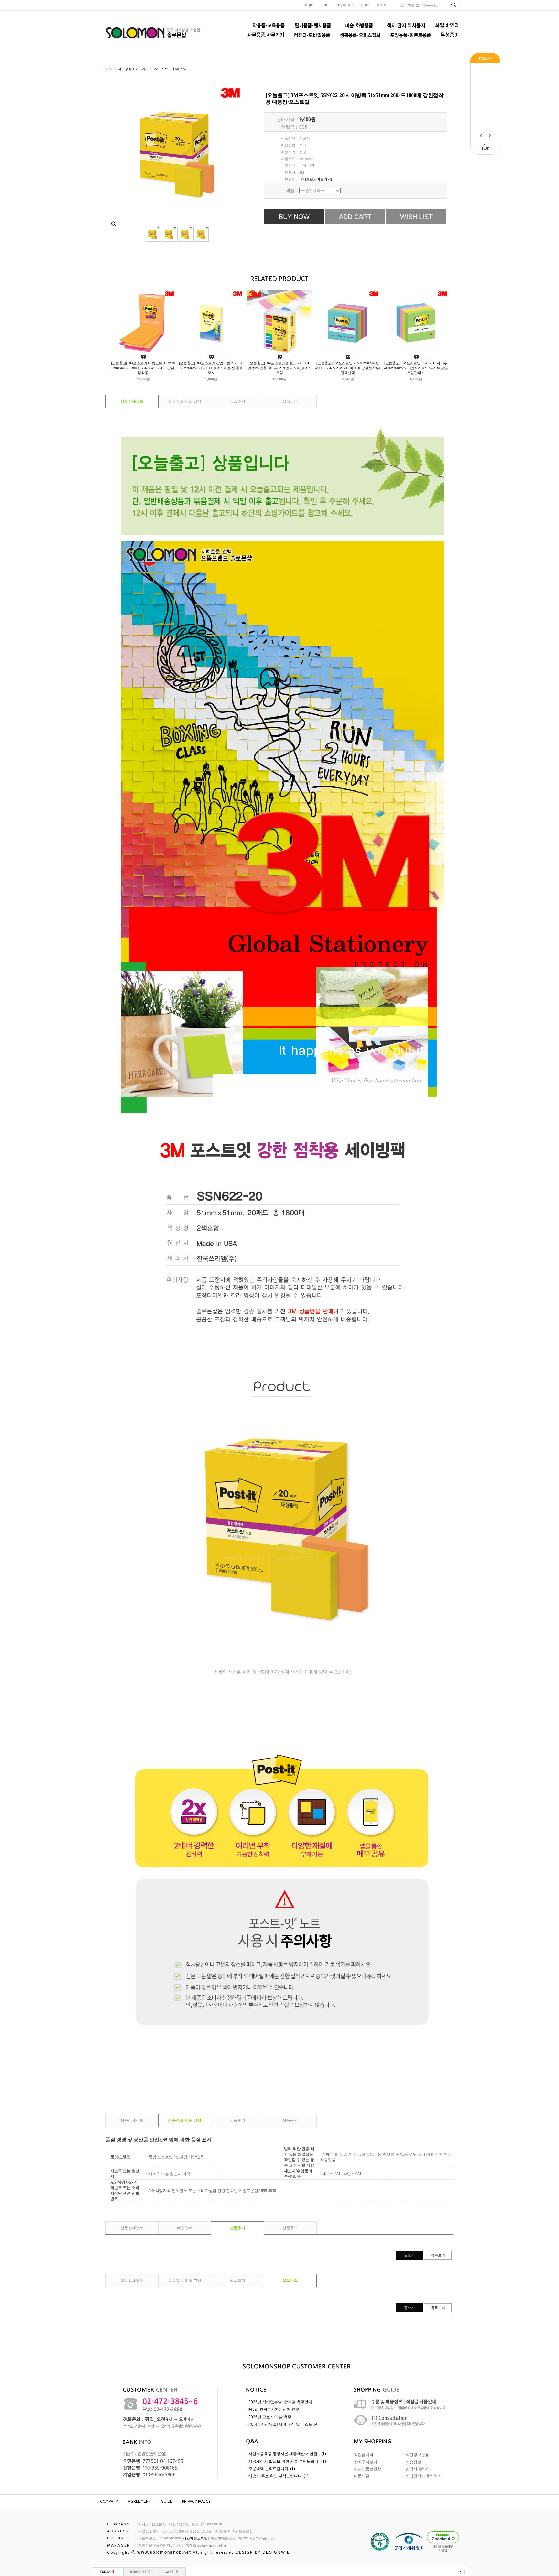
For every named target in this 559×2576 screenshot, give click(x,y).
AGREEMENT (139, 2501)
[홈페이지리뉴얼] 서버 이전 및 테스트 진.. (284, 2424)
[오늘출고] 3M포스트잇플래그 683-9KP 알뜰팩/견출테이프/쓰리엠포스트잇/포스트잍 (279, 368)
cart (365, 5)
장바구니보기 (366, 2462)
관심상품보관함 (367, 2469)
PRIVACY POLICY (196, 2501)
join (325, 5)
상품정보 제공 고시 (185, 401)
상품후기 (237, 401)
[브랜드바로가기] (318, 179)
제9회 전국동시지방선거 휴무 (274, 2410)
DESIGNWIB (276, 2552)
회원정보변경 (417, 2455)
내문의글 (362, 2476)
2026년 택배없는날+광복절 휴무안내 (280, 2402)
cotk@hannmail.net (212, 2545)
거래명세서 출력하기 (424, 2476)
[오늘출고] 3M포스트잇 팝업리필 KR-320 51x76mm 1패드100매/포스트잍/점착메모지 (211, 368)
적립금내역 (364, 2455)
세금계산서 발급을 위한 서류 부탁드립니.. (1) (287, 2461)
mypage (345, 5)
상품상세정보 (132, 401)
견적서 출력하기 (420, 2469)
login (308, 5)
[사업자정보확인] (195, 2538)
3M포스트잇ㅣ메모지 (169, 69)
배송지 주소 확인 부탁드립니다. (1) (279, 2476)
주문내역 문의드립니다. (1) (272, 2469)
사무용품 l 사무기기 (133, 69)
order (382, 5)
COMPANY (109, 2501)
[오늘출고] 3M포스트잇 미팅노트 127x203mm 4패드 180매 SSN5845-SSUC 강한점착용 (143, 368)
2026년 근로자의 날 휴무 (270, 2417)
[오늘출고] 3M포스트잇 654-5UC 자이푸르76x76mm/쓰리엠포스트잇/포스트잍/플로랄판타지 (416, 368)
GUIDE (167, 2501)
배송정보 (185, 2228)
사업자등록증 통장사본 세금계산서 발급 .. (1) (287, 2454)
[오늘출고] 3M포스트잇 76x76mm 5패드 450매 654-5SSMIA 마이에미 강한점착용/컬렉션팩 (348, 368)
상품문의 (290, 401)
